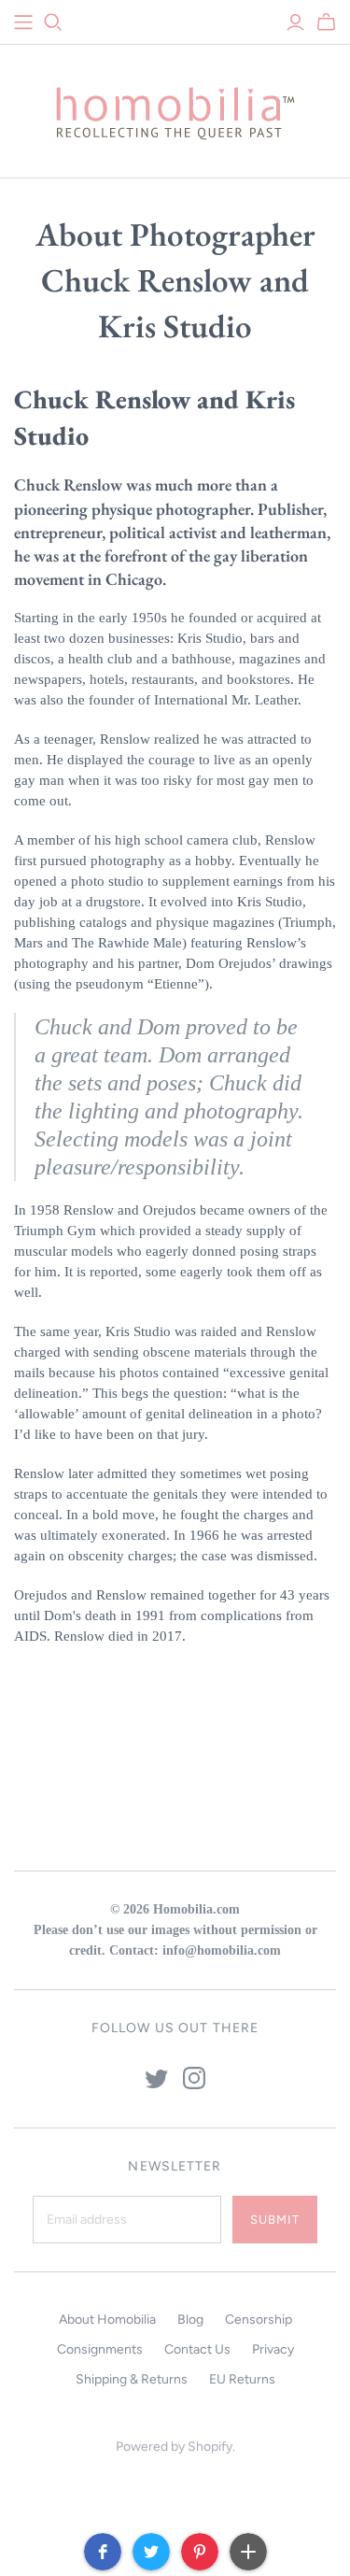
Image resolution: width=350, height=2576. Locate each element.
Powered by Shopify (174, 2447)
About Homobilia (107, 2320)
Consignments (100, 2349)
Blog (190, 2320)
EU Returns (242, 2379)
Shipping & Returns (132, 2379)
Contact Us (197, 2349)
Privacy (273, 2349)
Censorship (259, 2320)
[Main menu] (23, 22)
